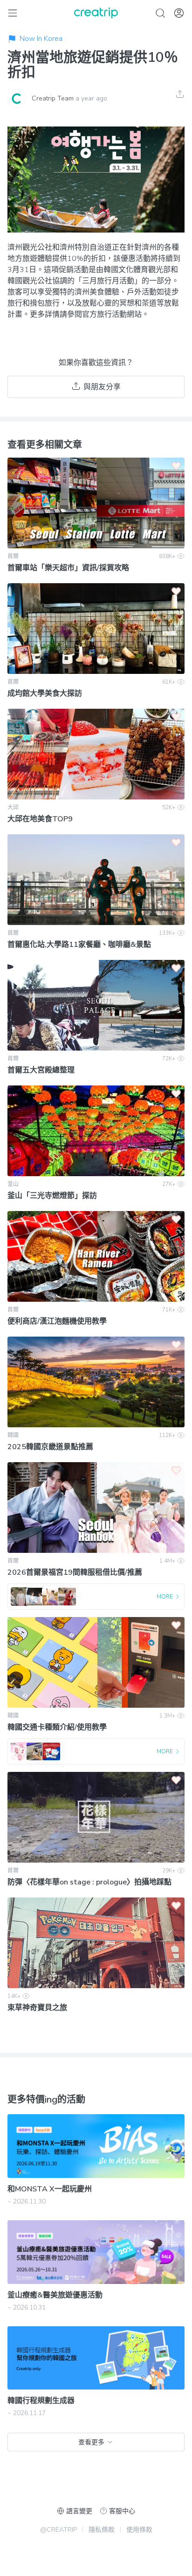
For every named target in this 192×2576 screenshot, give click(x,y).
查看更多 (91, 2442)
